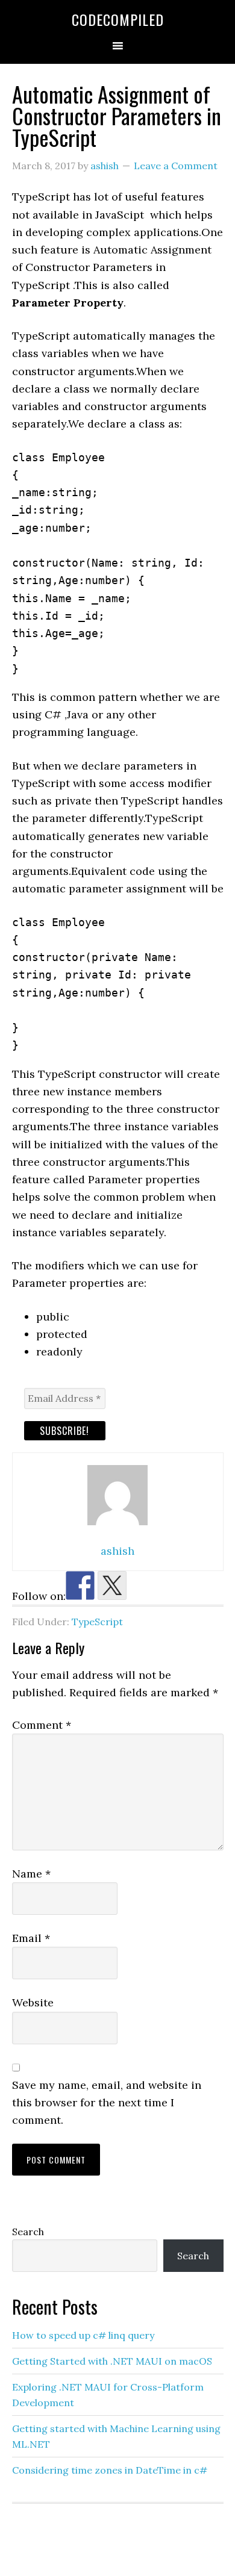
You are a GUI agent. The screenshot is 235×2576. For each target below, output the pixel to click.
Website (33, 2002)
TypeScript (97, 1622)
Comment (42, 1725)
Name (31, 1874)
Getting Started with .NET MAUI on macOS (112, 2361)
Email (31, 1938)
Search (28, 2232)
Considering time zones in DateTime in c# (110, 2470)
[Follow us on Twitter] (112, 1585)
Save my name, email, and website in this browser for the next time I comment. (107, 2103)
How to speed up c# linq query (83, 2335)
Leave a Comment (176, 166)
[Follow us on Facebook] (80, 1585)
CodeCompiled (118, 19)
